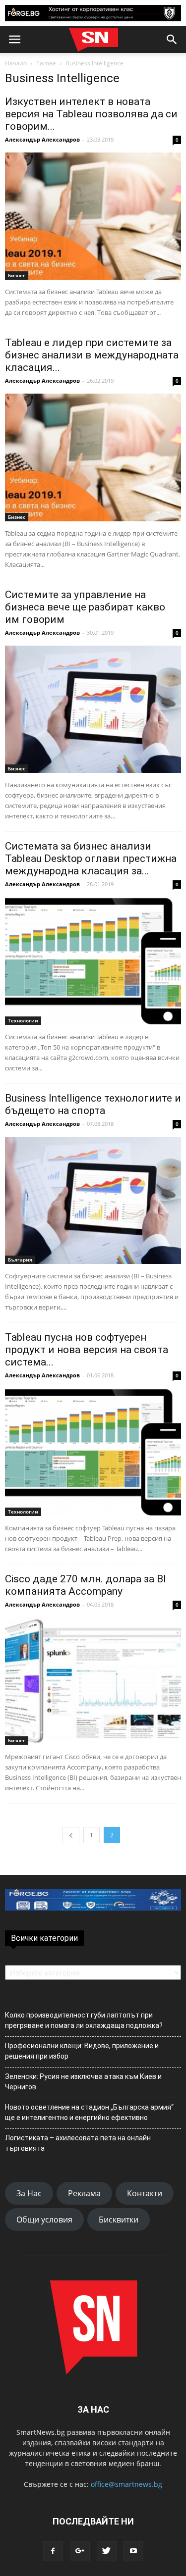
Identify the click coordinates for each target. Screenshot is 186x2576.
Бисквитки (119, 2220)
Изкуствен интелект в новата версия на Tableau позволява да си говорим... (91, 114)
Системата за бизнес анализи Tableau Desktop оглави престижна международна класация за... (91, 859)
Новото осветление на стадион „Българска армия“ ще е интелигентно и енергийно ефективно (89, 2112)
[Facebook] (53, 2551)
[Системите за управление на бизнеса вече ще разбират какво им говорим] (93, 709)
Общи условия (44, 2220)
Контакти (145, 2193)
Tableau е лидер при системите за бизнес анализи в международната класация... (92, 355)
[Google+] (80, 2551)
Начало (16, 63)
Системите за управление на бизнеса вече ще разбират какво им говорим (85, 607)
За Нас (29, 2193)
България (20, 1260)
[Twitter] (107, 2551)
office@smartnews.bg (126, 2484)
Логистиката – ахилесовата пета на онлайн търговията (78, 2143)
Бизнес (17, 275)
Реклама (84, 2193)
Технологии (23, 1020)
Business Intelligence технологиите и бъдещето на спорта (93, 1104)
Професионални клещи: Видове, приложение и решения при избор (82, 2051)
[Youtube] (133, 2551)
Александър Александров (42, 139)
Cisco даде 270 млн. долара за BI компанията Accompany (86, 1585)
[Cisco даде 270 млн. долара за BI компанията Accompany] (93, 1681)
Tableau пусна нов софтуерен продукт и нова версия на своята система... (87, 1350)
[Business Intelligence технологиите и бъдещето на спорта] (93, 1200)
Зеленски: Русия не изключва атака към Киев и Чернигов (83, 2082)
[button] (172, 40)
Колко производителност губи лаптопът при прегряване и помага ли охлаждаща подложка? (84, 2020)
